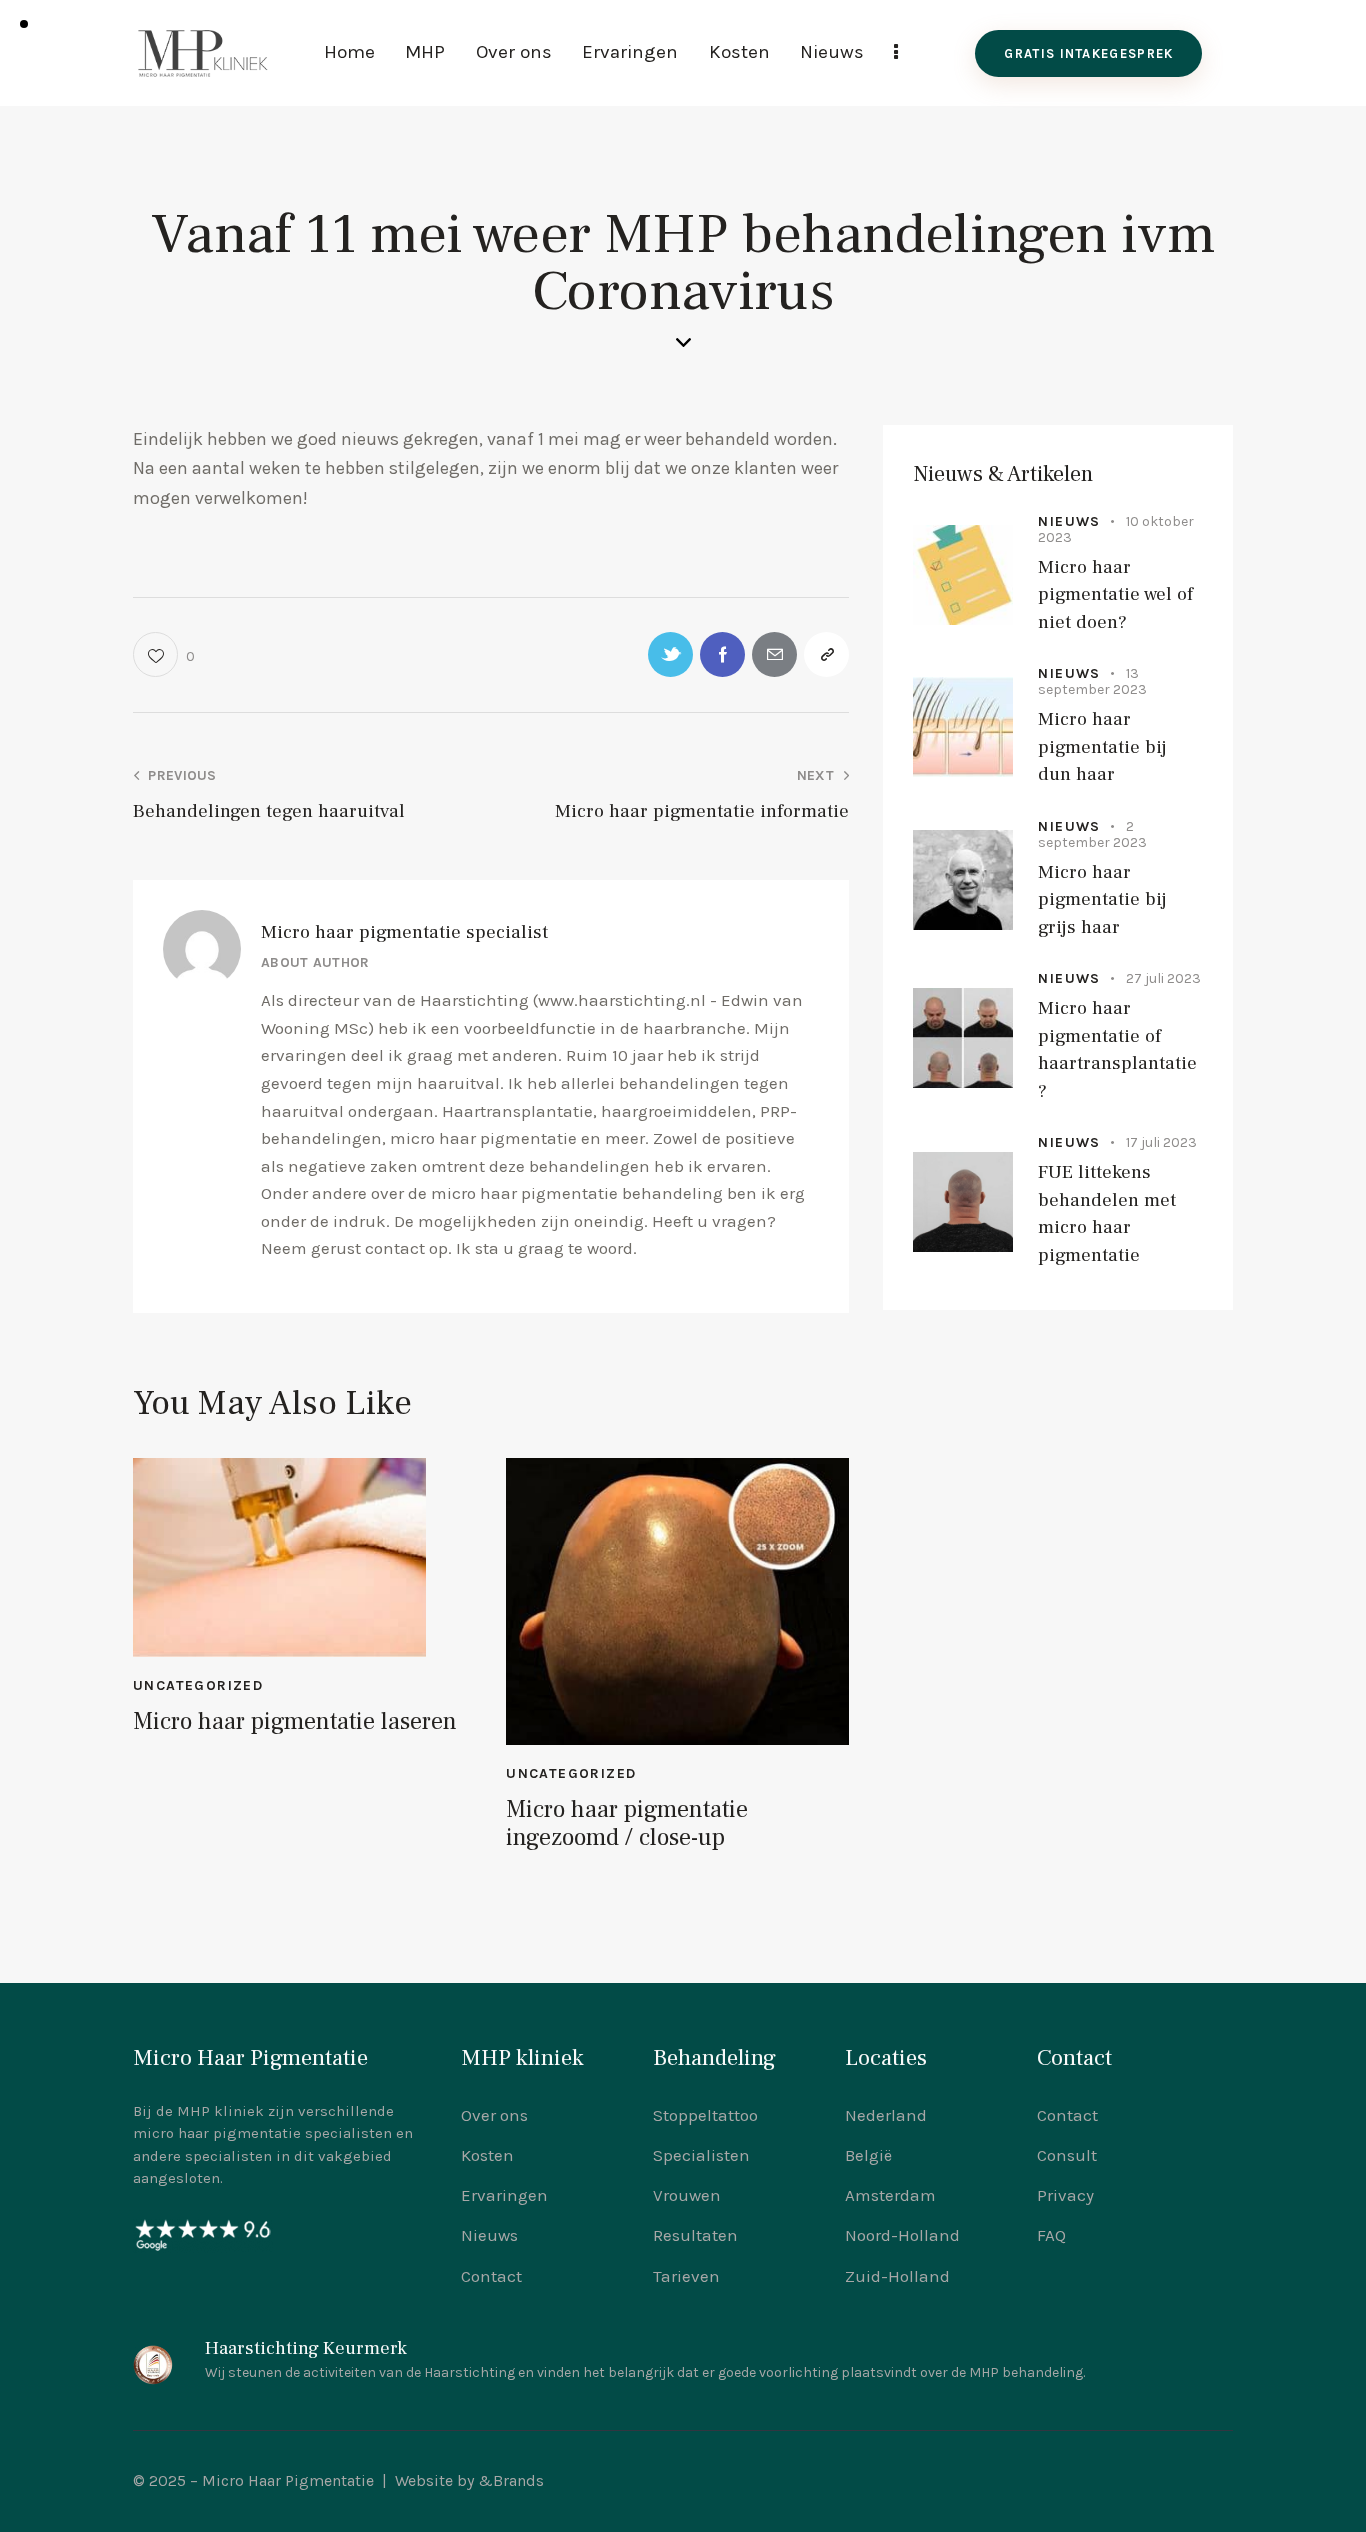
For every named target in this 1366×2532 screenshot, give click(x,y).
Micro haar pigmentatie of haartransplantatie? (1117, 1049)
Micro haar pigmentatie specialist (404, 932)
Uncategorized (198, 1685)
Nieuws (1069, 521)
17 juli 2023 (1161, 1143)
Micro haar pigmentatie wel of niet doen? (1115, 594)
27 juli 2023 (1163, 978)
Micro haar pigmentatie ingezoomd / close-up (627, 1825)
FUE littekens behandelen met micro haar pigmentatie (1107, 1214)
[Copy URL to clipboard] (826, 654)
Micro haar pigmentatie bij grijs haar (1102, 899)
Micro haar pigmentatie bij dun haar (1102, 746)
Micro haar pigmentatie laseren (295, 1722)
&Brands (511, 2480)
